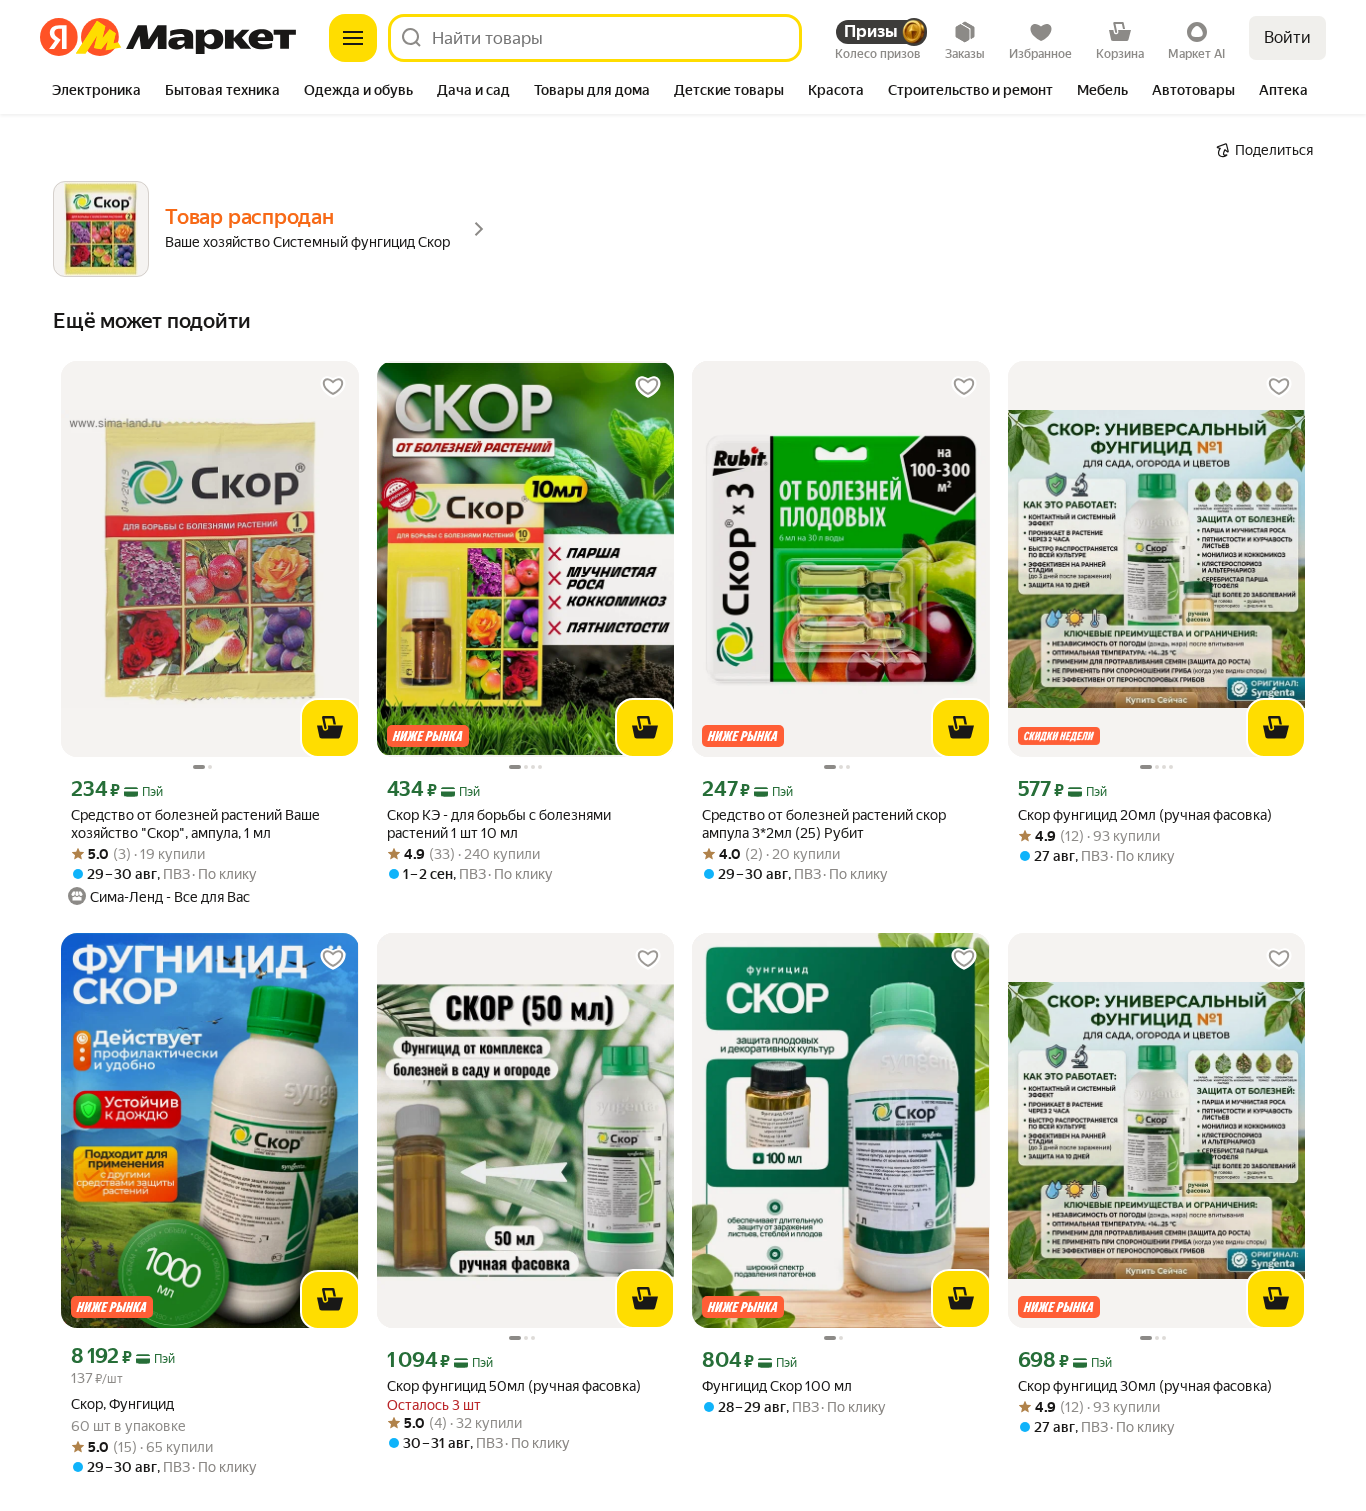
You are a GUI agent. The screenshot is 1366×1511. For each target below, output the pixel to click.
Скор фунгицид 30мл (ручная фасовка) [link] (1145, 1386)
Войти (1287, 37)
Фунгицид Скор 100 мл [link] (777, 1386)
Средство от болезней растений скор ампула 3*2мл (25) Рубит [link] (824, 824)
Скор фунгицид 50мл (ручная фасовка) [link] (514, 1386)
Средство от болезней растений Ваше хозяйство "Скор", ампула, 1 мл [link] (195, 824)
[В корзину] (330, 728)
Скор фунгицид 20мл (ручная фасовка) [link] (1145, 815)
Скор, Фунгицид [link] (122, 1404)
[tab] (96, 92)
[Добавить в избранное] (333, 387)
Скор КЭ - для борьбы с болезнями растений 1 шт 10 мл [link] (499, 824)
